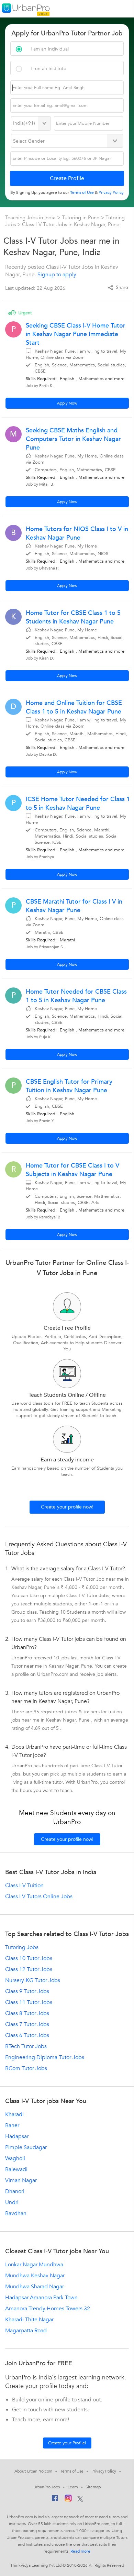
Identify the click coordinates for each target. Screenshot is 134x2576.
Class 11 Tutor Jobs (29, 2002)
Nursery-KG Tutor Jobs (33, 1980)
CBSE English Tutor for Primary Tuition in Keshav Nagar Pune (69, 1086)
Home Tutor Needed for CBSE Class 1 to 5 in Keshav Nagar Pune (76, 996)
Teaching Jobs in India (31, 218)
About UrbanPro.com (33, 2471)
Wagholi (15, 2158)
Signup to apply (57, 275)
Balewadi (16, 2169)
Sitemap (93, 2487)
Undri (12, 2202)
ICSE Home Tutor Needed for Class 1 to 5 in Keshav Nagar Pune (78, 804)
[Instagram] (68, 2499)
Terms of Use (72, 2471)
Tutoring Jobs (22, 1947)
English (67, 379)
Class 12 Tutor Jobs (29, 1969)
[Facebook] (55, 2500)
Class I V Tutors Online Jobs (39, 1897)
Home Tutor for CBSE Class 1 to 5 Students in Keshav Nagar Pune (73, 617)
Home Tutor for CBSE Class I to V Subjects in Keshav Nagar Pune (72, 1170)
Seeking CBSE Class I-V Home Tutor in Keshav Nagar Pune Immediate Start (76, 334)
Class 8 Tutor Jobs (27, 2013)
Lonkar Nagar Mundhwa (34, 2265)
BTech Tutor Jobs (26, 2046)
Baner (12, 2125)
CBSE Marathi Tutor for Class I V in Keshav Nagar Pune (74, 906)
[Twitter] (80, 2499)
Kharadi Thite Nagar (29, 2320)
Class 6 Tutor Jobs (27, 2035)
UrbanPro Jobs (47, 2487)
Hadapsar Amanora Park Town (41, 2298)
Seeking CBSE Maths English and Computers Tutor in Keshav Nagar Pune (73, 439)
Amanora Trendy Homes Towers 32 (48, 2309)
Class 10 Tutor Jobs (29, 1958)
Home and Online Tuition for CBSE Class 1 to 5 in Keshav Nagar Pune (74, 707)
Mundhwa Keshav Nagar (35, 2276)
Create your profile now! (67, 1507)
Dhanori (15, 2191)
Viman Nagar (21, 2180)
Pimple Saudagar (26, 2147)
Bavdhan (16, 2213)
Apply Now (67, 403)
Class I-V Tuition (24, 1886)
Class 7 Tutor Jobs (27, 2024)
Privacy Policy (104, 2471)
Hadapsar (17, 2136)
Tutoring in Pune (81, 218)
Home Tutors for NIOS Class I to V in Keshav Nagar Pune (77, 533)
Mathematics (91, 379)
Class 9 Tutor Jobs (27, 1991)
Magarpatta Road (26, 2331)
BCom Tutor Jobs (26, 2068)
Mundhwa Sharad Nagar (35, 2287)
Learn (73, 2487)
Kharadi (14, 2114)
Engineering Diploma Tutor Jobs (45, 2057)
